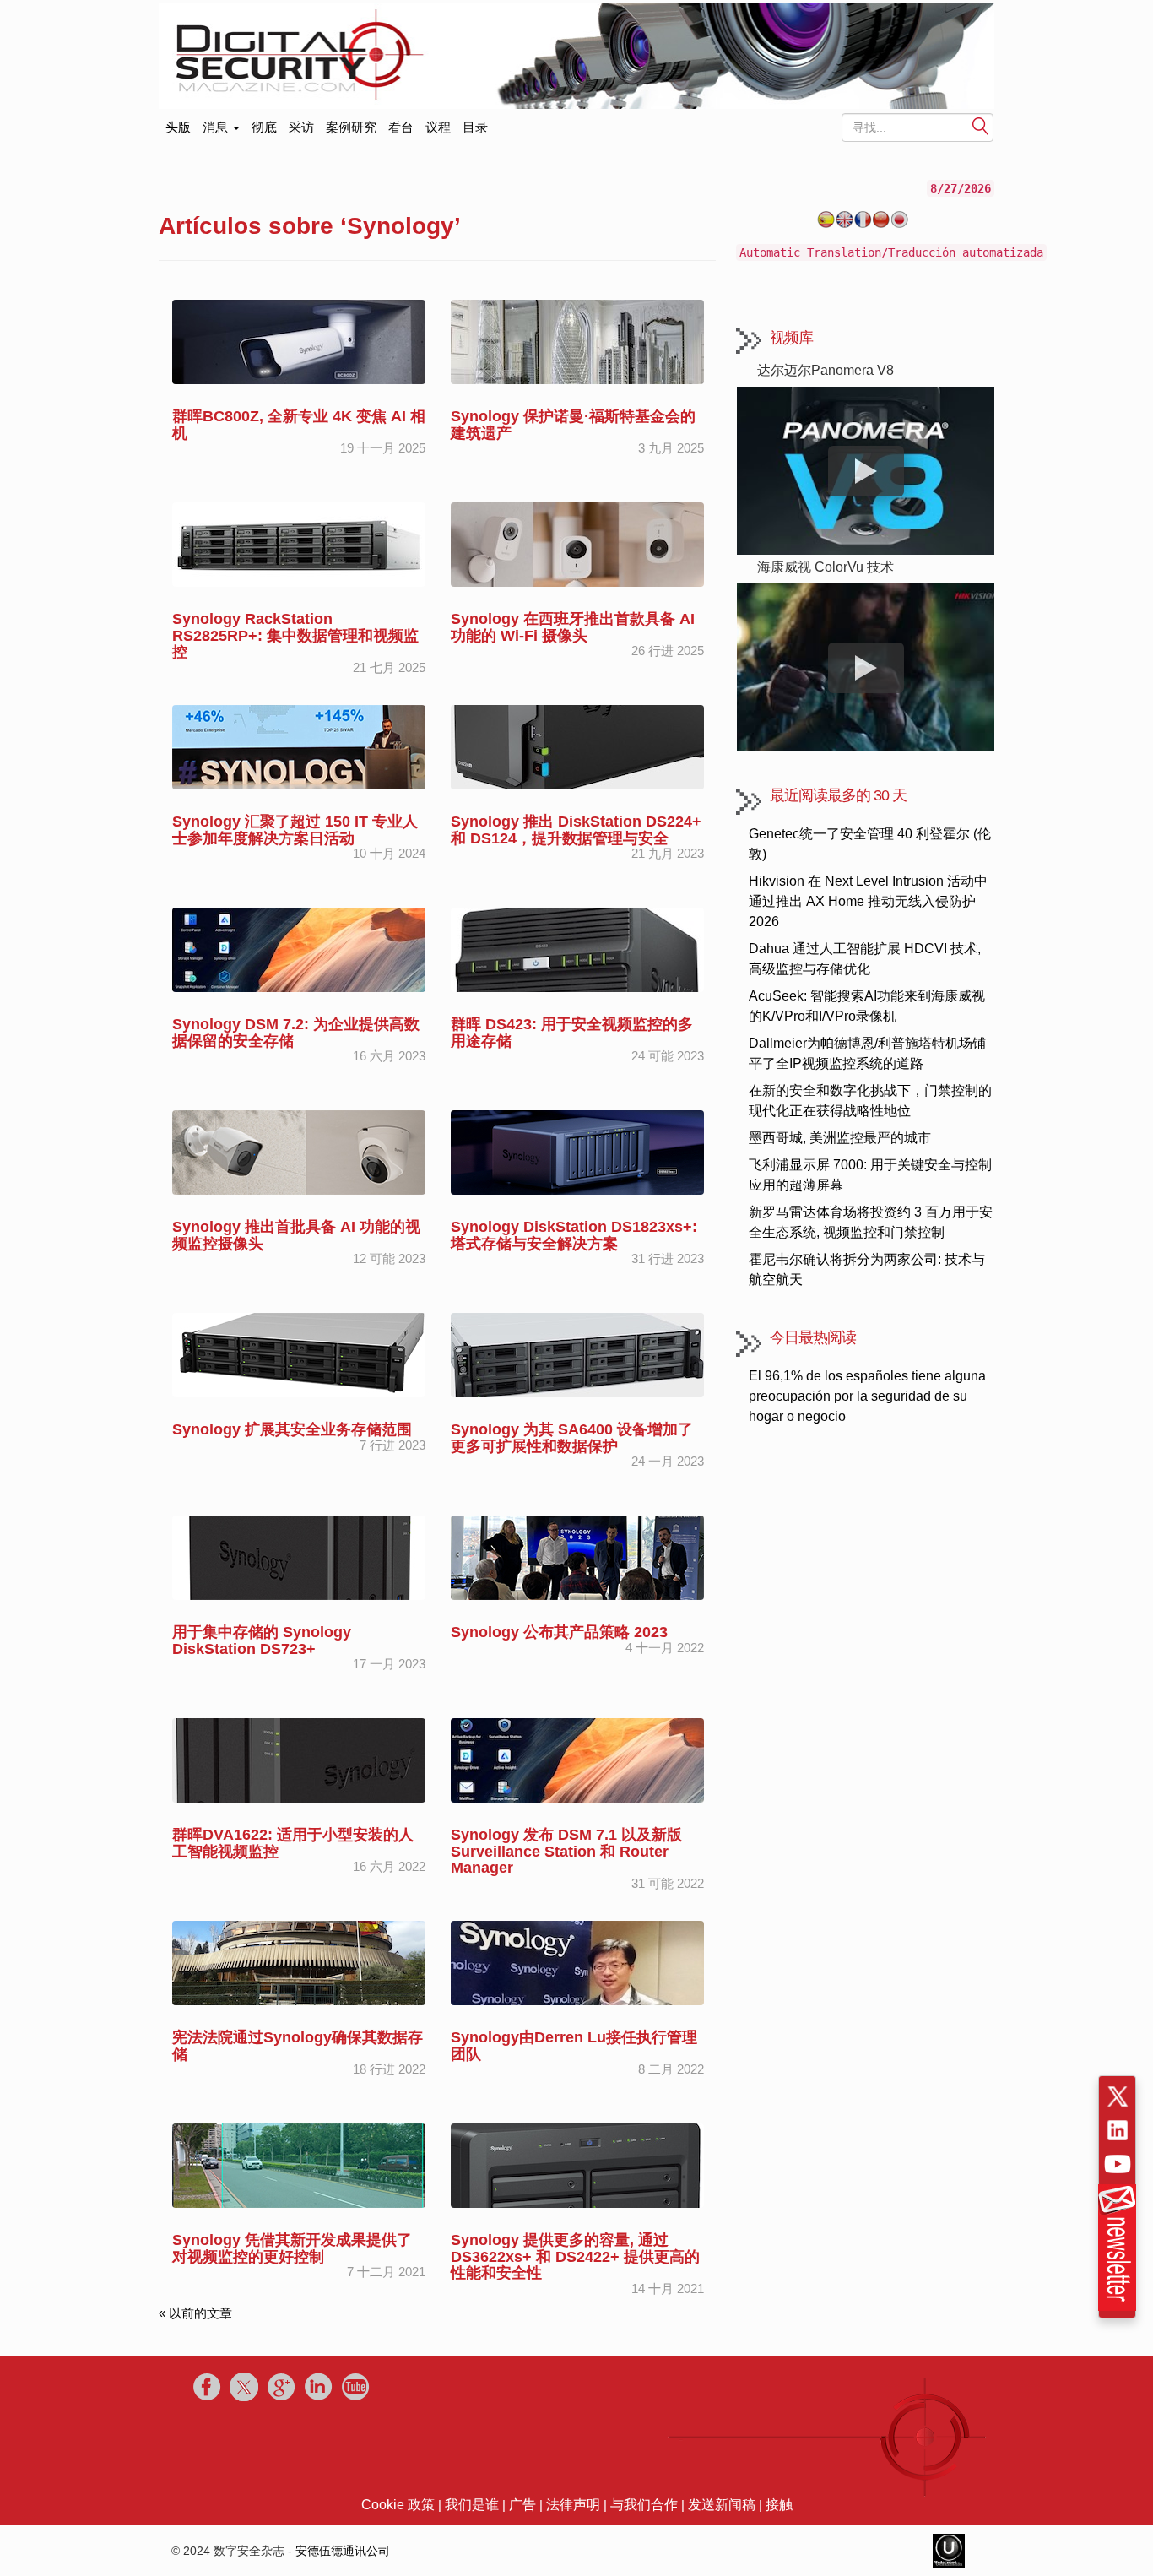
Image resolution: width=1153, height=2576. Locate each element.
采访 (301, 127)
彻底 (264, 127)
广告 (522, 2505)
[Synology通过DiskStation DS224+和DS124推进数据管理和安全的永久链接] (577, 746)
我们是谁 (472, 2505)
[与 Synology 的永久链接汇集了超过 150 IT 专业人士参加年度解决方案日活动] (299, 746)
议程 (438, 127)
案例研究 (351, 127)
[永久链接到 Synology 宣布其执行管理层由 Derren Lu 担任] (577, 1962)
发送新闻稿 (722, 2505)
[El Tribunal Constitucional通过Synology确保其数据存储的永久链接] (299, 1962)
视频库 (791, 338)
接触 (779, 2505)
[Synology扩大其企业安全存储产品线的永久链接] (299, 1354)
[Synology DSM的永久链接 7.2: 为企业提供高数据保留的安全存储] (299, 949)
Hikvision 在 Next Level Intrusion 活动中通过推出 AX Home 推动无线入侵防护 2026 (868, 901)
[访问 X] (1118, 2096)
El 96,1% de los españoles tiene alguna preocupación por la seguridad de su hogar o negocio (867, 1396)
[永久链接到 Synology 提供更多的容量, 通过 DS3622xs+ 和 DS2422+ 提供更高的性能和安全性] (577, 2164)
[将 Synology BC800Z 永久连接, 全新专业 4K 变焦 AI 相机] (299, 341)
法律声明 (573, 2505)
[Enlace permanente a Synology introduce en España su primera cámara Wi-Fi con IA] (577, 543)
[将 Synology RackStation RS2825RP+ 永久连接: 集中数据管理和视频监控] (299, 543)
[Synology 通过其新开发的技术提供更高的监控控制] (299, 2164)
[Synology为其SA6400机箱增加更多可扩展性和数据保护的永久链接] (577, 1354)
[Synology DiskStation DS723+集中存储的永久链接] (299, 1556)
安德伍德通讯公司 (343, 2551)
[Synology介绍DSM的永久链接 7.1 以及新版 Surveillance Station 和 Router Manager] (577, 1759)
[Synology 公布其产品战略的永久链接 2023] (577, 1556)
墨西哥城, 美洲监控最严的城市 (840, 1138)
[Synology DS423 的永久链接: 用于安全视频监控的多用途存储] (577, 949)
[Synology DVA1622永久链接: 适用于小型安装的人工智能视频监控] (299, 1759)
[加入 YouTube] (1118, 2164)
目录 (475, 127)
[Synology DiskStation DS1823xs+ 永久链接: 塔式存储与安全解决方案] (577, 1151)
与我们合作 (644, 2505)
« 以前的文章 (195, 2313)
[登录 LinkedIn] (1118, 2130)
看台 (401, 127)
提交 (981, 127)
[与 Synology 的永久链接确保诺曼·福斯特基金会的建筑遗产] (577, 341)
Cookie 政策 (398, 2505)
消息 (217, 127)
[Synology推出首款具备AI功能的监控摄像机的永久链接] (299, 1151)
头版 (178, 124)
